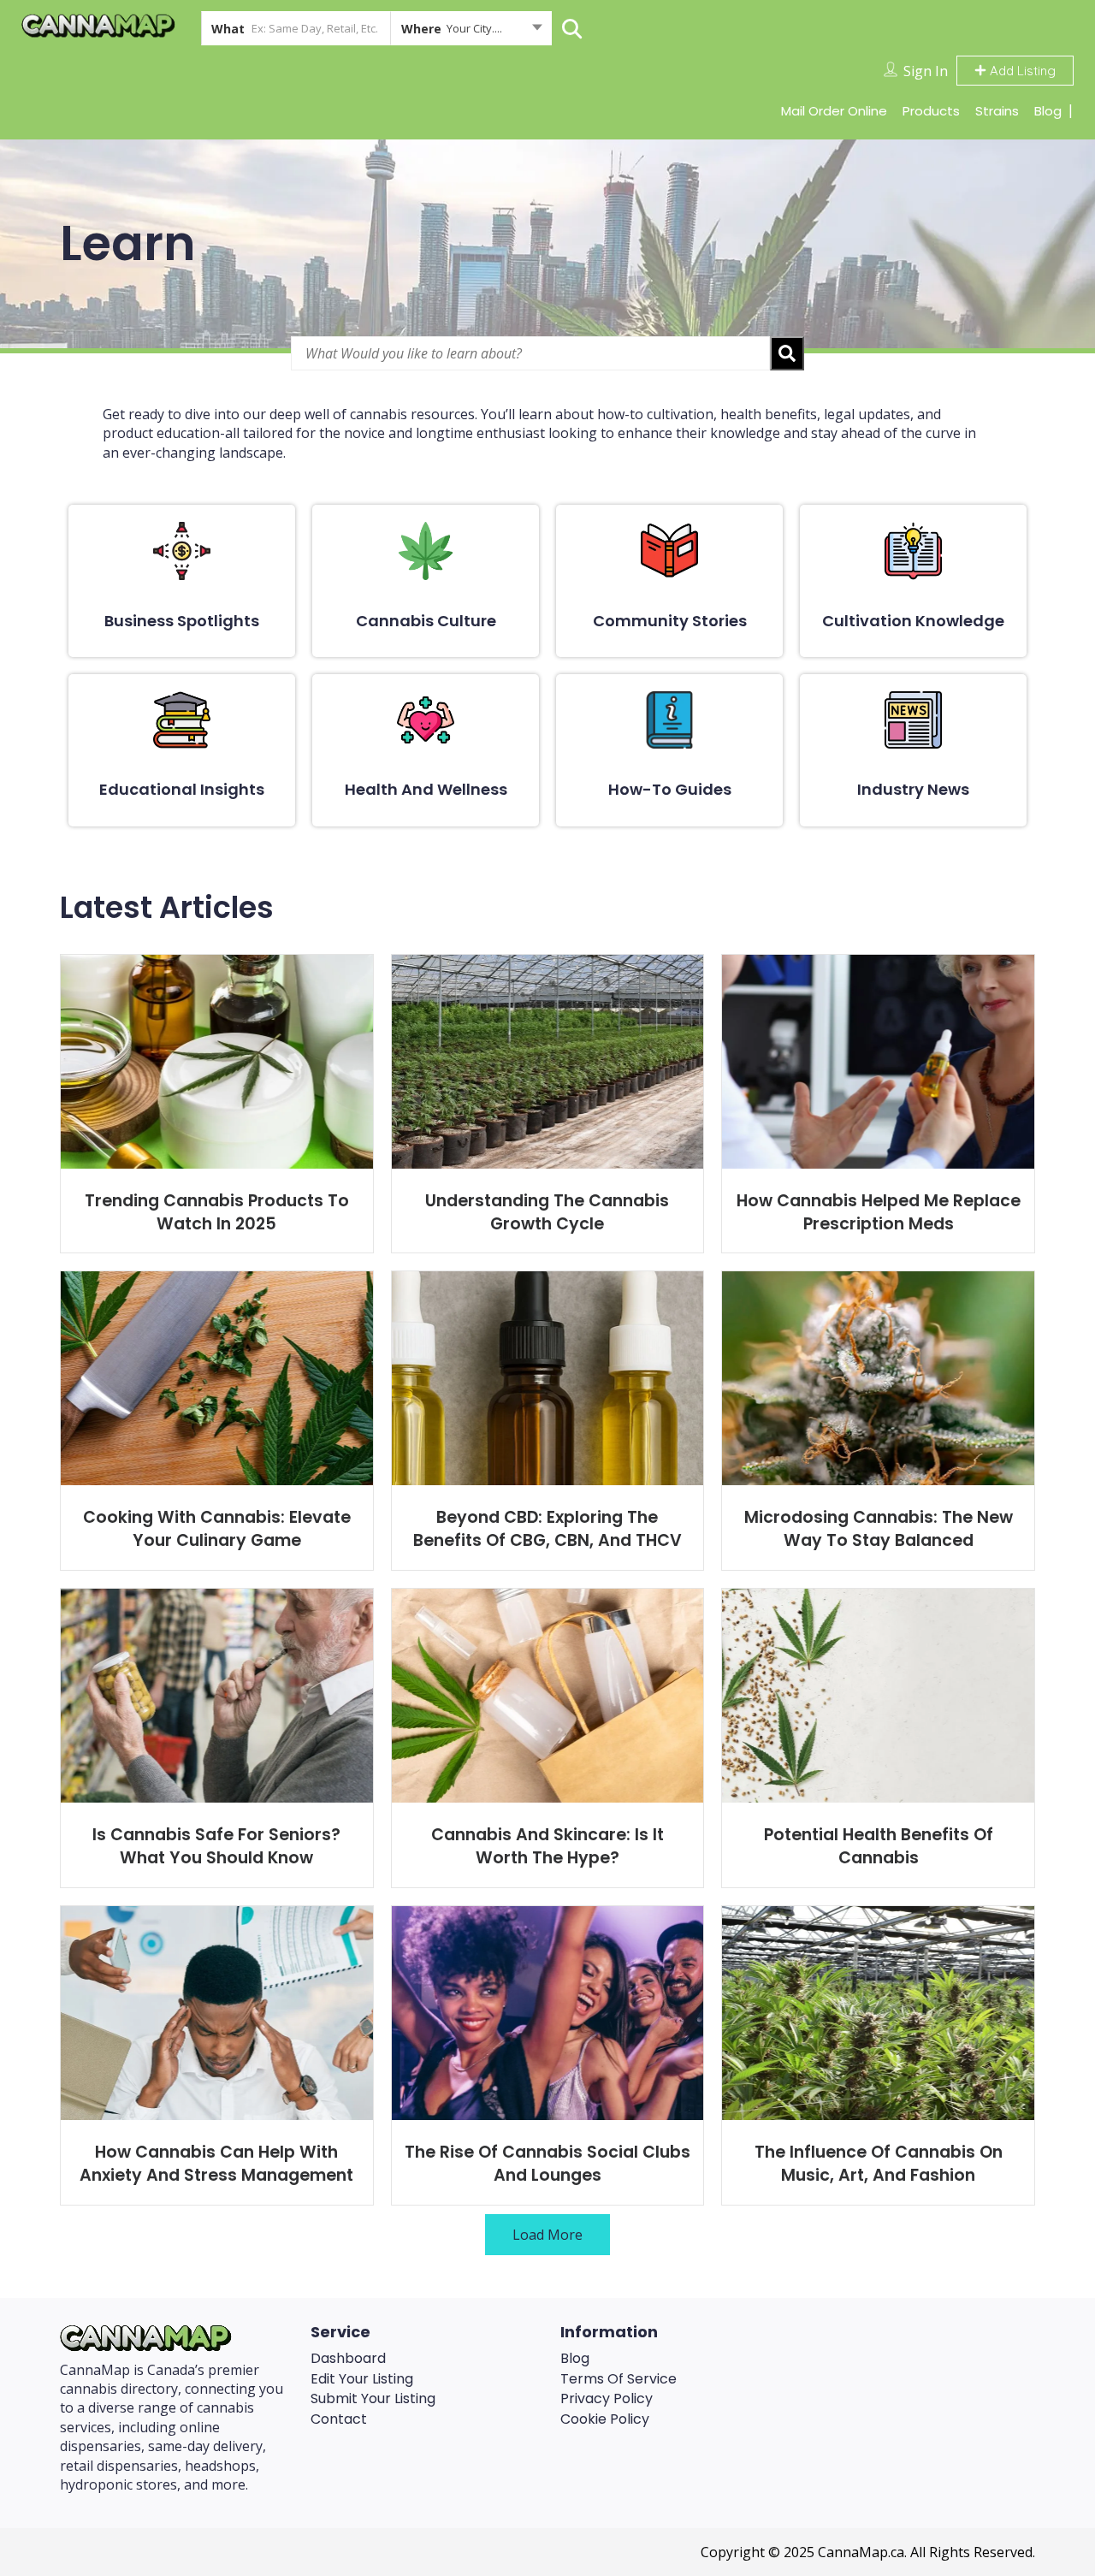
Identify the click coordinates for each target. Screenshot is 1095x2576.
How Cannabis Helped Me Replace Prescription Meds (879, 1212)
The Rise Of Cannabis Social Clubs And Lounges (547, 2164)
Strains (997, 111)
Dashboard (348, 2358)
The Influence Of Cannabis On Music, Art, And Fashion (879, 2164)
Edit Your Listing (362, 2379)
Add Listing (1021, 71)
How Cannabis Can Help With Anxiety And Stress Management (216, 2164)
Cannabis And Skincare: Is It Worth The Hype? (547, 1846)
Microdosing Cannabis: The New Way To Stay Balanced (879, 1529)
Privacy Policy (607, 2398)
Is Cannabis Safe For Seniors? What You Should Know (216, 1846)
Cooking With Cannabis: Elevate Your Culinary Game (217, 1529)
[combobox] (471, 32)
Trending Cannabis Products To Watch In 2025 (217, 1212)
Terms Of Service (619, 2379)
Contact (339, 2419)
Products (931, 111)
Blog (1048, 111)
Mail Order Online (834, 111)
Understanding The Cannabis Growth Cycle (547, 1212)
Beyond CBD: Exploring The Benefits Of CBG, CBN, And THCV (547, 1529)
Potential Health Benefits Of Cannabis (879, 1846)
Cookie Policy (605, 2419)
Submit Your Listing (373, 2398)
